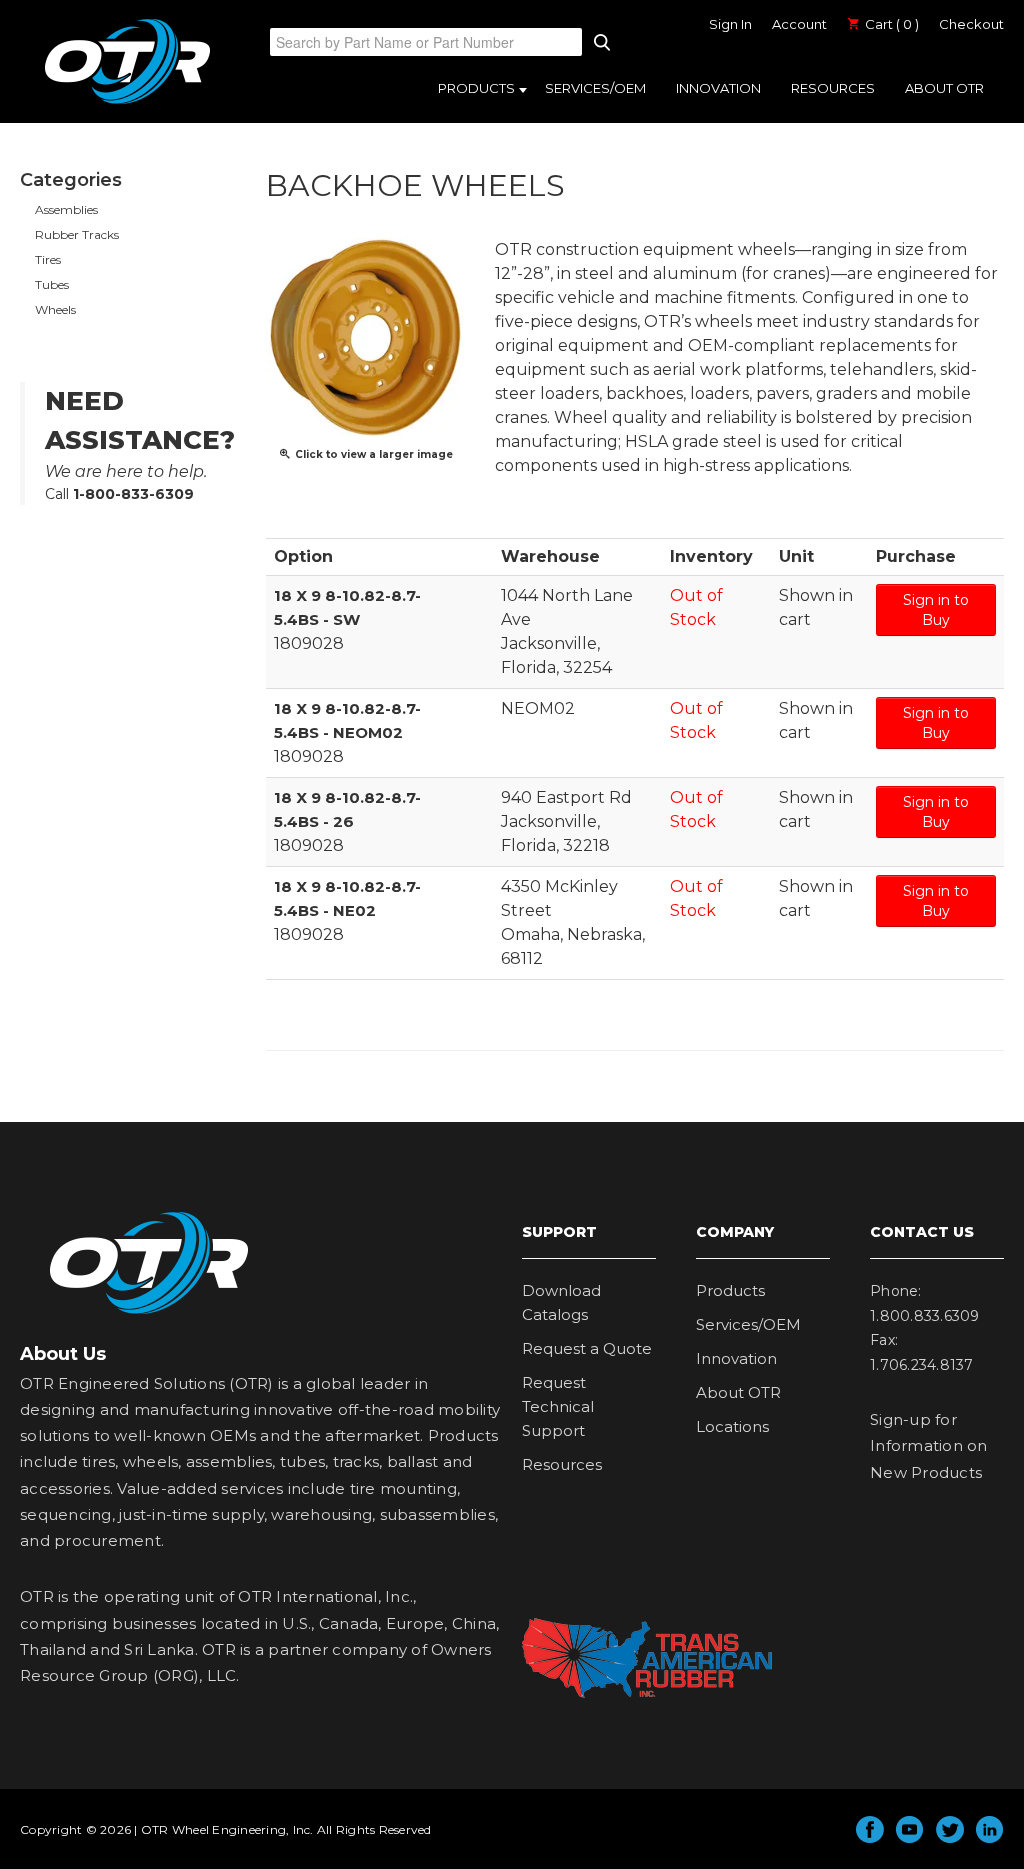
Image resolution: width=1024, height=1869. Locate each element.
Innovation (718, 88)
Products (476, 88)
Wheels (55, 309)
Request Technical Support (558, 1406)
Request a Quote (587, 1348)
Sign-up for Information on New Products (929, 1446)
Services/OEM (595, 88)
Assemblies (66, 209)
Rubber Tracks (77, 234)
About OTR (944, 88)
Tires (48, 259)
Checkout (971, 24)
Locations (732, 1426)
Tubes (52, 284)
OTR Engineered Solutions (127, 103)
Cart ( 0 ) (890, 24)
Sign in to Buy (936, 610)
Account (799, 24)
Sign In (730, 24)
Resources (833, 88)
